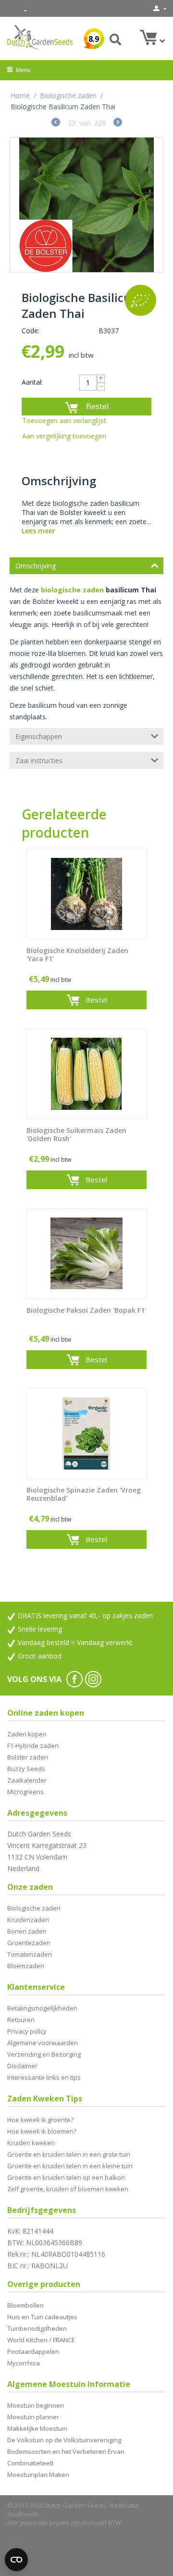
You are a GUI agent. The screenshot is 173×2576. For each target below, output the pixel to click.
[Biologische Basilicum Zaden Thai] (86, 205)
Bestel (97, 406)
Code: (31, 331)
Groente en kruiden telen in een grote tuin (69, 2154)
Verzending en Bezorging (44, 2054)
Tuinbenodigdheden (37, 2328)
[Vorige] (56, 123)
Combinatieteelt (30, 2463)
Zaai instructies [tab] (39, 760)
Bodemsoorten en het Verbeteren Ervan (66, 2451)
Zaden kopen (27, 1734)
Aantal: (32, 382)
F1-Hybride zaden (33, 1746)
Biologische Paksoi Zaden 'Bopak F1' (86, 1311)
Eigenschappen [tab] (39, 736)
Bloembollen (25, 2305)
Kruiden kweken (31, 2143)
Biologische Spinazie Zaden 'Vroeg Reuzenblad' (84, 1495)
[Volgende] (118, 123)
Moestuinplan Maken (38, 2475)
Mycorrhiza (24, 2363)
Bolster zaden (28, 1757)
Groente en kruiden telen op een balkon (66, 2177)
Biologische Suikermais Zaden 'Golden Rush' (76, 1135)
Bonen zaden (27, 1931)
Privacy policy (27, 2031)
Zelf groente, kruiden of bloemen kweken (68, 2189)
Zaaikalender (27, 1780)
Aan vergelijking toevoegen (64, 436)
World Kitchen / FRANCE (41, 2340)
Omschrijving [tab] (36, 566)
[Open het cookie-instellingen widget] (16, 2560)
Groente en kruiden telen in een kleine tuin (70, 2166)
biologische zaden (72, 590)
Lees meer (38, 531)
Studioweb (23, 2514)
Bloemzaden (26, 1966)
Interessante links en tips (44, 2077)
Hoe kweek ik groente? (40, 2120)
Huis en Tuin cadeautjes (42, 2317)
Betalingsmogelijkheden (42, 2008)
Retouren (21, 2020)
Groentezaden (29, 1943)
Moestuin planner (33, 2417)
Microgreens (25, 1792)
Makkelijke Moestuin (37, 2428)
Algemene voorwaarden (43, 2043)
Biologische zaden (68, 95)
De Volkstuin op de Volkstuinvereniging (64, 2440)
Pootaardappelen (33, 2351)
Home (20, 95)
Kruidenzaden (28, 1920)
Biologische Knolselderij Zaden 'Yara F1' (77, 955)
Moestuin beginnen (36, 2405)
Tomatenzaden (30, 1954)
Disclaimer (22, 2066)
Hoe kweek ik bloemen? (42, 2131)
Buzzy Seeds (26, 1769)
